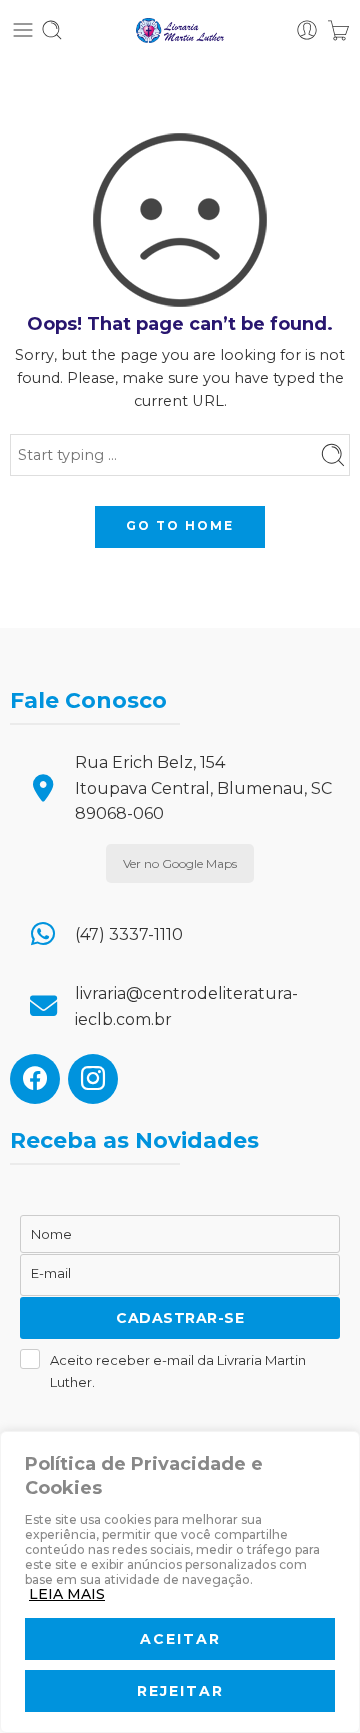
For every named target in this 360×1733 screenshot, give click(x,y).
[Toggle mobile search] (52, 30)
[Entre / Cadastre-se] (307, 30)
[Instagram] (93, 1077)
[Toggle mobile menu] (23, 30)
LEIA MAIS (67, 1594)
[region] (180, 1582)
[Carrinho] (338, 30)
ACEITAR (180, 1639)
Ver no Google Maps (180, 863)
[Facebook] (35, 1077)
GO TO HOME (180, 525)
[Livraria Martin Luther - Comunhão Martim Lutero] (180, 30)
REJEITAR (180, 1691)
